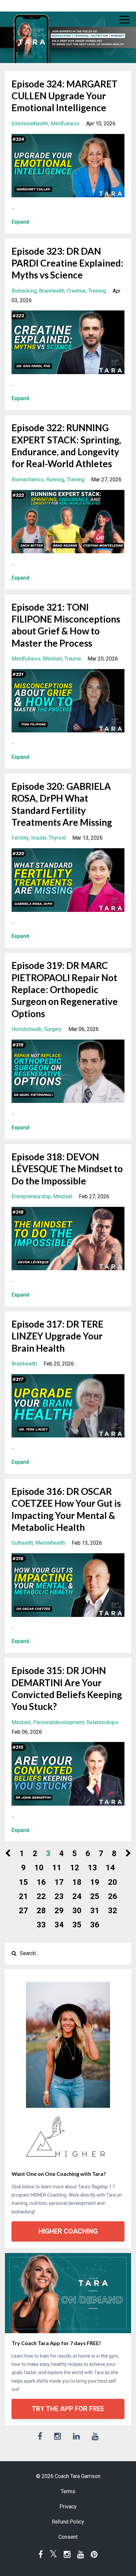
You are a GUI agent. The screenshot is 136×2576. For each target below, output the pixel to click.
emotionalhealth (30, 124)
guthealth (22, 1543)
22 (41, 1896)
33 (41, 1925)
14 (110, 1868)
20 (113, 1882)
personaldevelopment (59, 1722)
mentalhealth (50, 1543)
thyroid (57, 838)
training (97, 291)
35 (77, 1925)
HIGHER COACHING (68, 2231)
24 (77, 1896)
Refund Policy (68, 2522)
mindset (52, 659)
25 (95, 1896)
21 (23, 1896)
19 (95, 1882)
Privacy (68, 2507)
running (55, 480)
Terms (68, 2491)
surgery (53, 1029)
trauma (73, 659)
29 (59, 1911)
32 (113, 1911)
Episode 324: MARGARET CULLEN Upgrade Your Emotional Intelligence (65, 96)
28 (41, 1911)
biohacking (24, 291)
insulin (39, 838)
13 (92, 1868)
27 (23, 1911)
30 (77, 1911)
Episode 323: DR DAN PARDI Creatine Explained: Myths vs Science (68, 263)
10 (39, 1868)
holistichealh (27, 1029)
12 (75, 1868)
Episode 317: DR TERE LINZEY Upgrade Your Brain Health (57, 1336)
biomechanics (28, 480)
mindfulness (65, 124)
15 (23, 1882)
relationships (102, 1722)
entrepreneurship (31, 1196)
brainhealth (52, 291)
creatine (76, 291)
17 (59, 1882)
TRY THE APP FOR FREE (68, 2409)
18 (77, 1882)
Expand (20, 222)
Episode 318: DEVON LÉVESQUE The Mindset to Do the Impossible (67, 1169)
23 (59, 1896)
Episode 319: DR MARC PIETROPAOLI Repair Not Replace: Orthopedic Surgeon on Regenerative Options (65, 989)
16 (41, 1882)
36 (95, 1925)
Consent (68, 2537)
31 (95, 1911)
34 (59, 1925)
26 (113, 1896)
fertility (20, 838)
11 (57, 1868)
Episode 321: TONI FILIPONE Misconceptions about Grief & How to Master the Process (66, 625)
